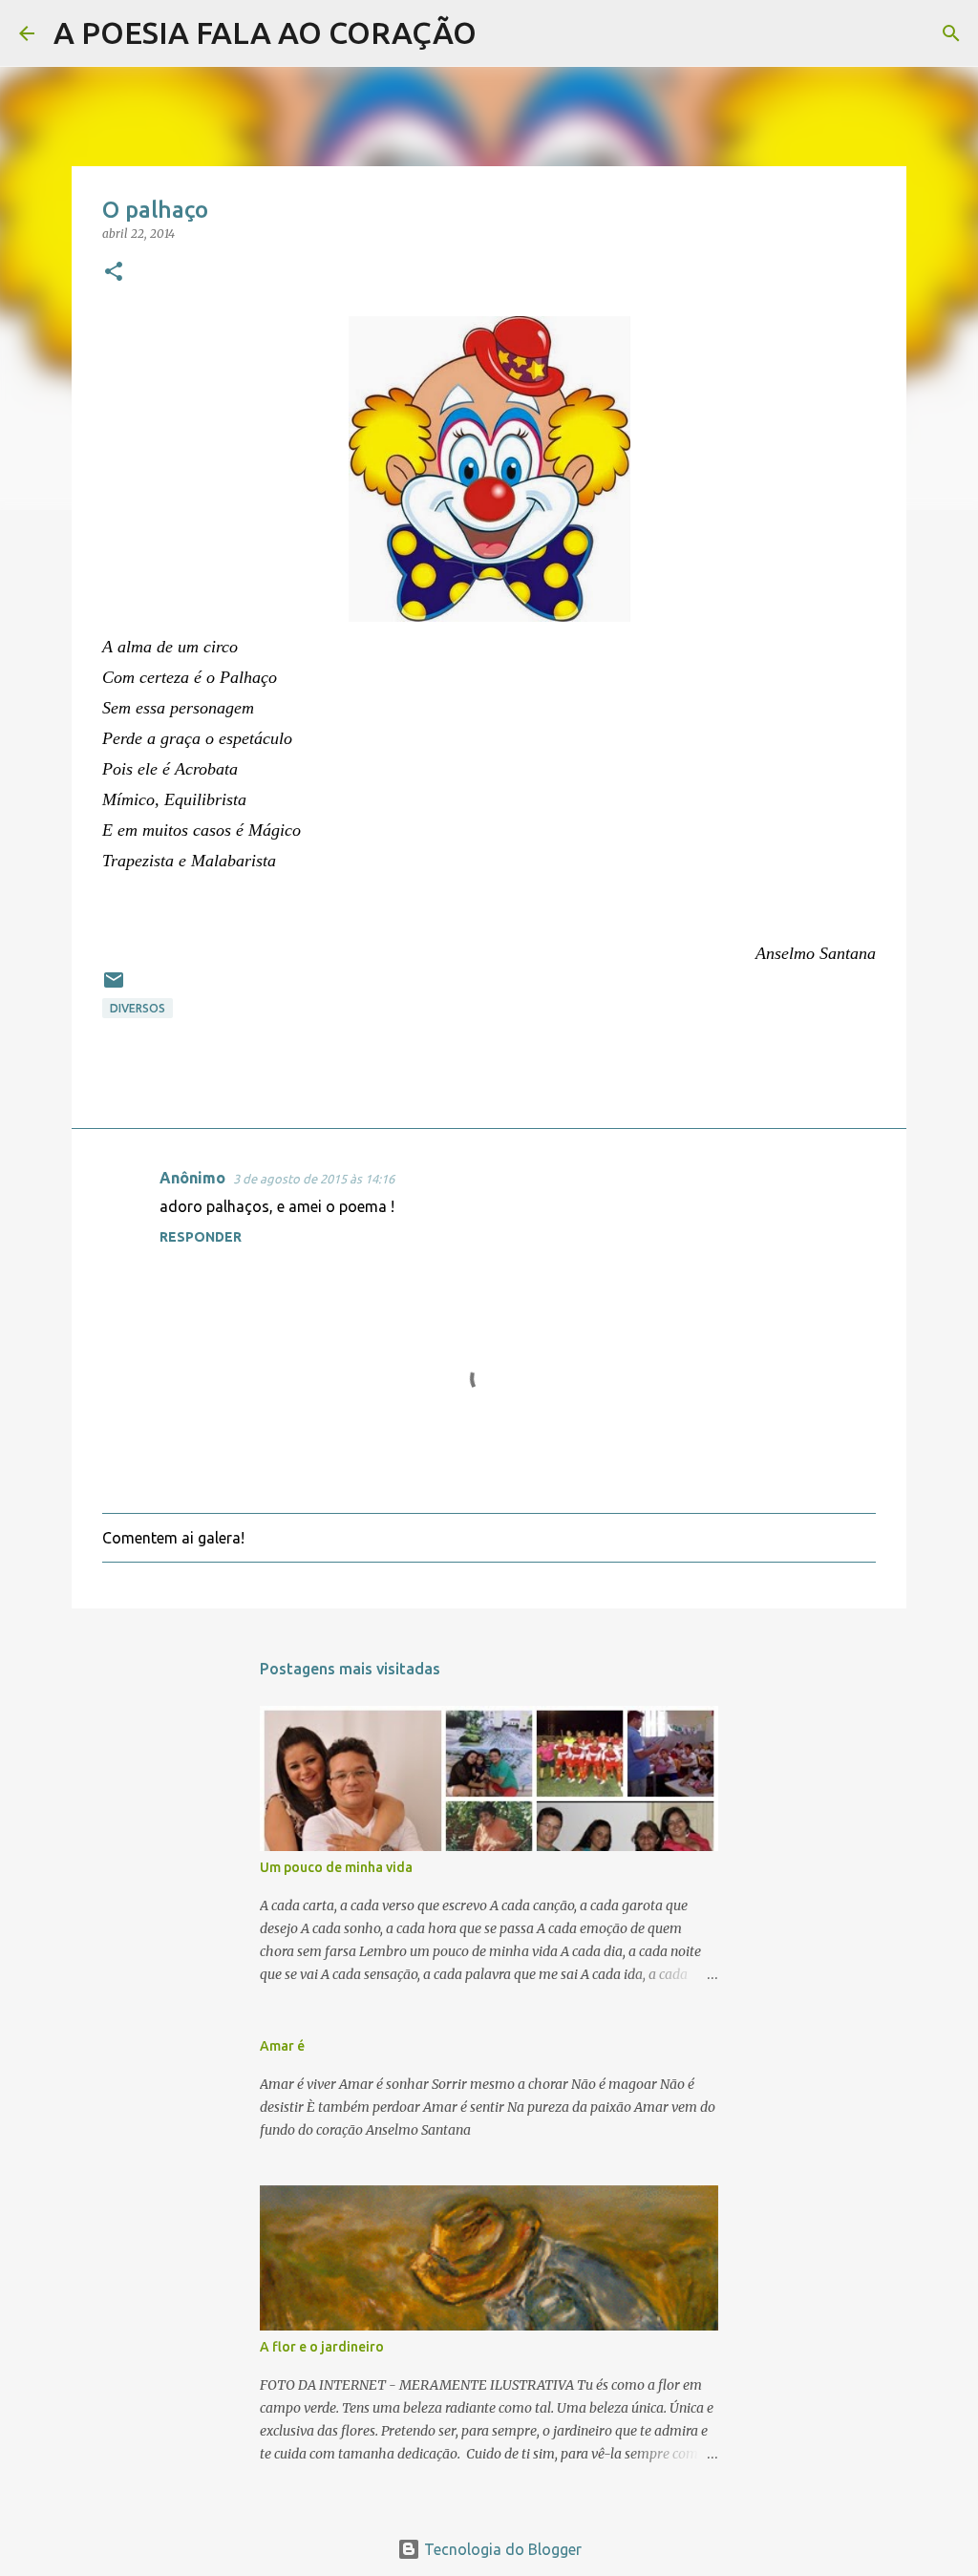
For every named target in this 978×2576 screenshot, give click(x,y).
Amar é (282, 2046)
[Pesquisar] (503, 33)
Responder (201, 1237)
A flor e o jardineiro (322, 2347)
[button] (114, 273)
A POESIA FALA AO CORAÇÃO (265, 32)
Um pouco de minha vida (336, 1867)
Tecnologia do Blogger (501, 2549)
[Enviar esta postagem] (114, 987)
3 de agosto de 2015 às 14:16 (314, 1179)
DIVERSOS (138, 1008)
